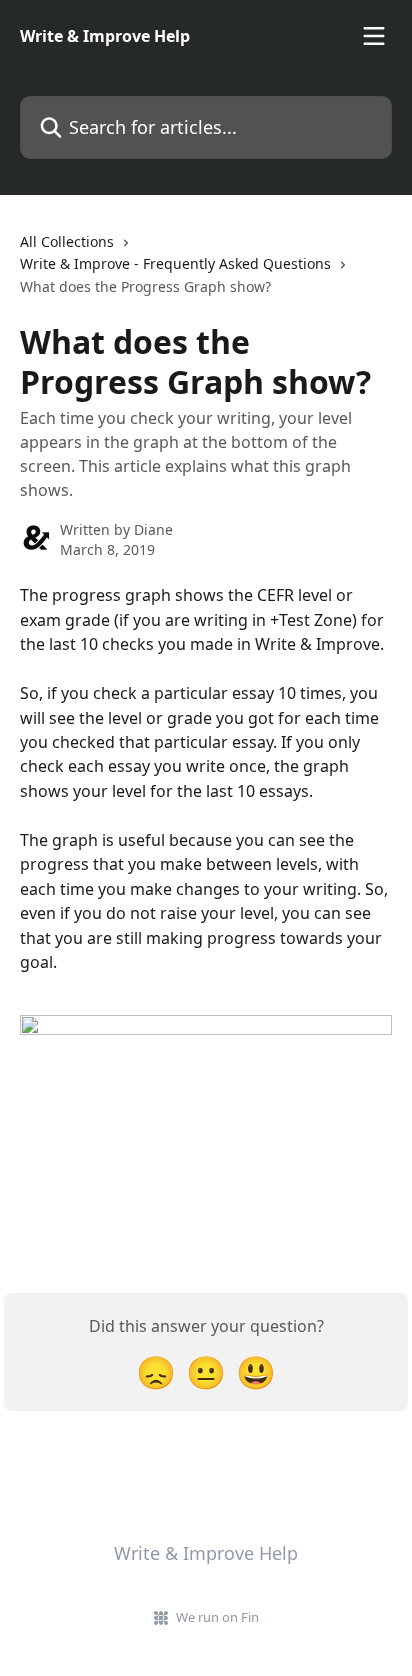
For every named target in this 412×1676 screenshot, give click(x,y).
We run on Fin (217, 1617)
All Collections (67, 241)
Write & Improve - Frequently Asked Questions (175, 263)
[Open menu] (374, 36)
